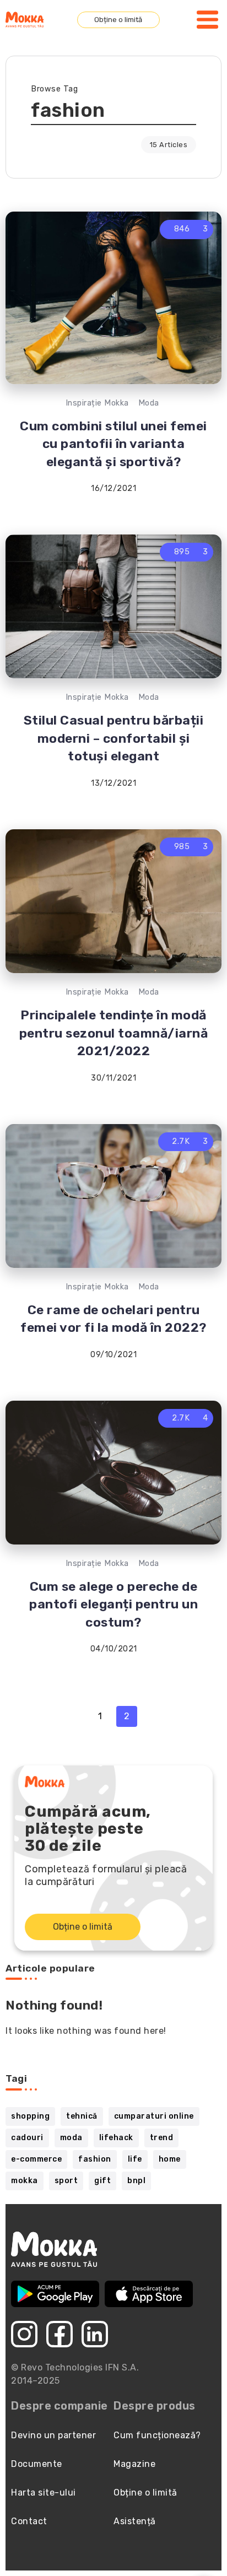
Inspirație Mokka (97, 403)
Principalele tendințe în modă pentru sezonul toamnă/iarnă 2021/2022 (114, 1033)
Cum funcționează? (157, 2435)
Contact (29, 2521)
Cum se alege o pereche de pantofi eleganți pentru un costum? (113, 1604)
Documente (37, 2464)
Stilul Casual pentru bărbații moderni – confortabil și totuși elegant (114, 738)
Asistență (135, 2521)
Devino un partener (53, 2435)
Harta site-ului (44, 2493)
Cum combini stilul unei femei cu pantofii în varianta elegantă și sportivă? (113, 444)
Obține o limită (118, 20)
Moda (149, 403)
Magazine (134, 2464)
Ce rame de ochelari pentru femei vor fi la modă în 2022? (113, 1319)
